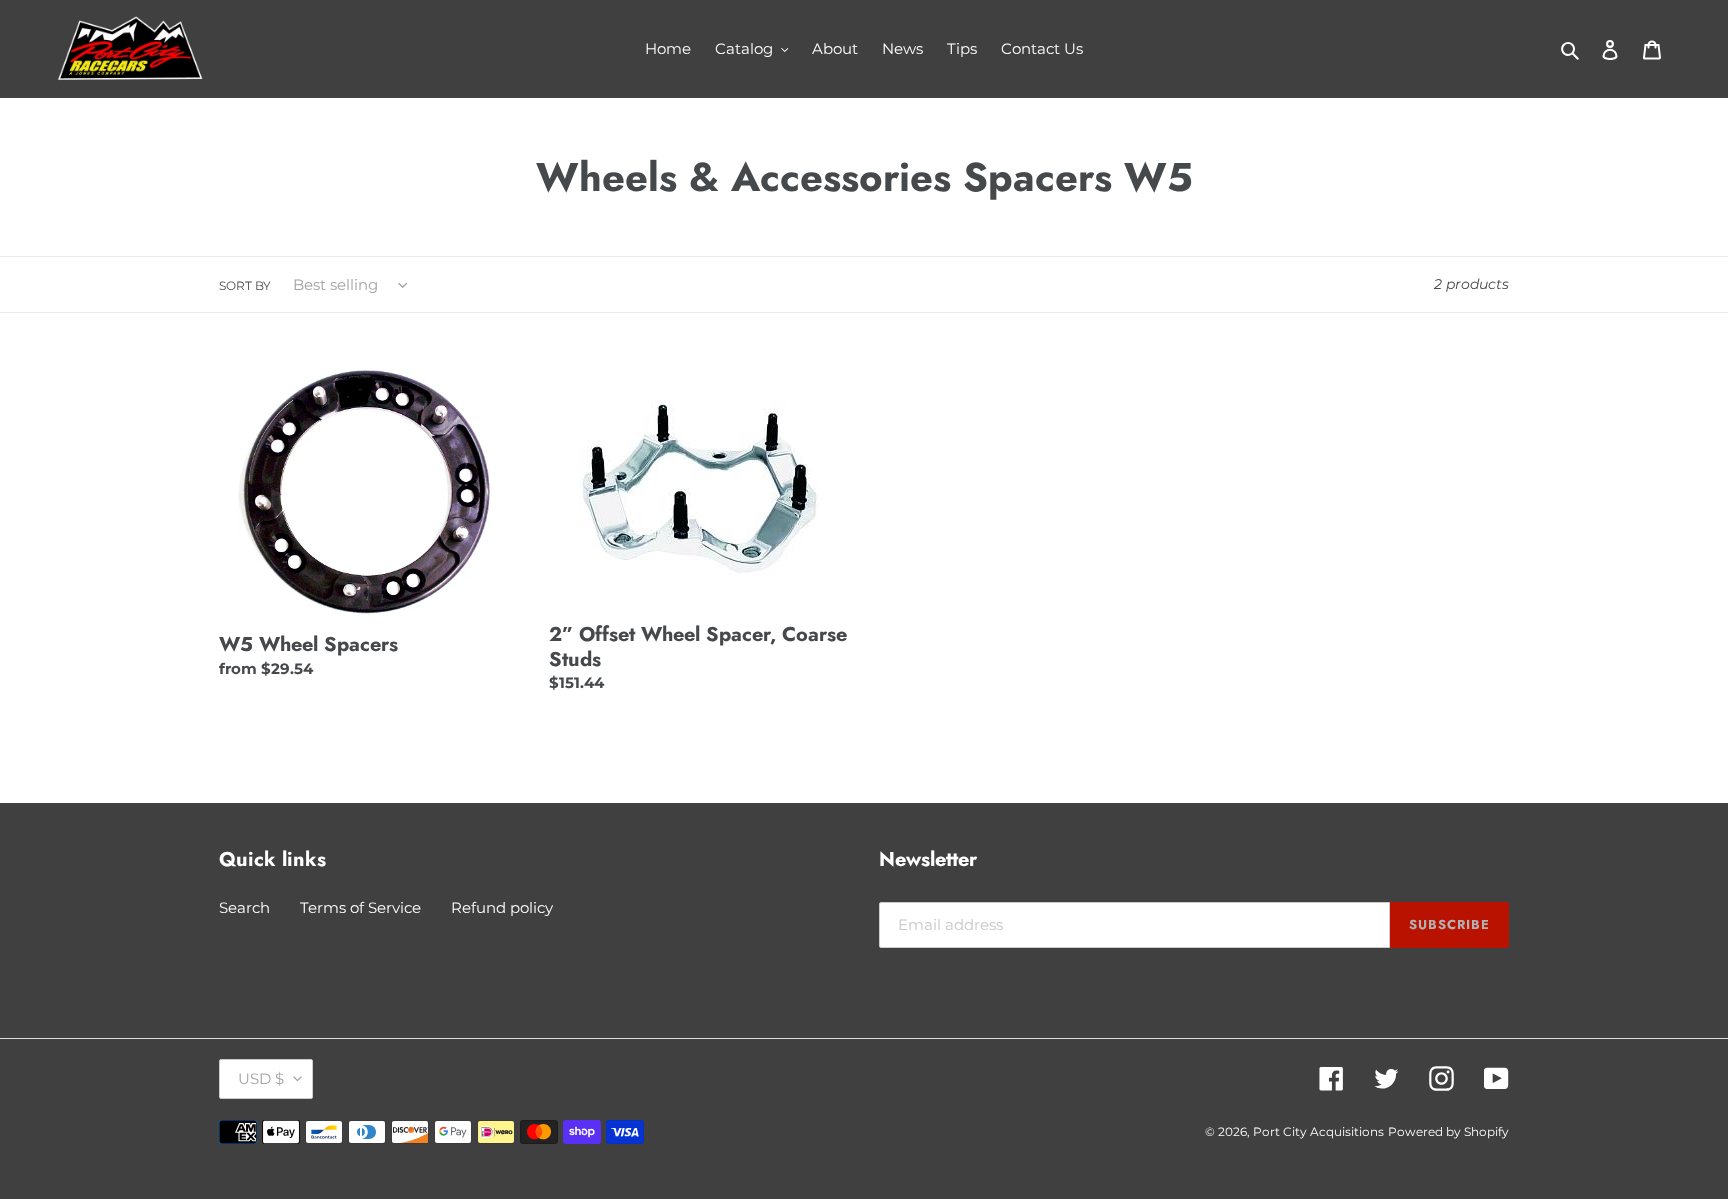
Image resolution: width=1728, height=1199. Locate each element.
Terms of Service (360, 907)
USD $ (261, 1078)
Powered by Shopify (1448, 1131)
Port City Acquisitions (1318, 1131)
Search (244, 907)
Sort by (245, 285)
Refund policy (502, 907)
